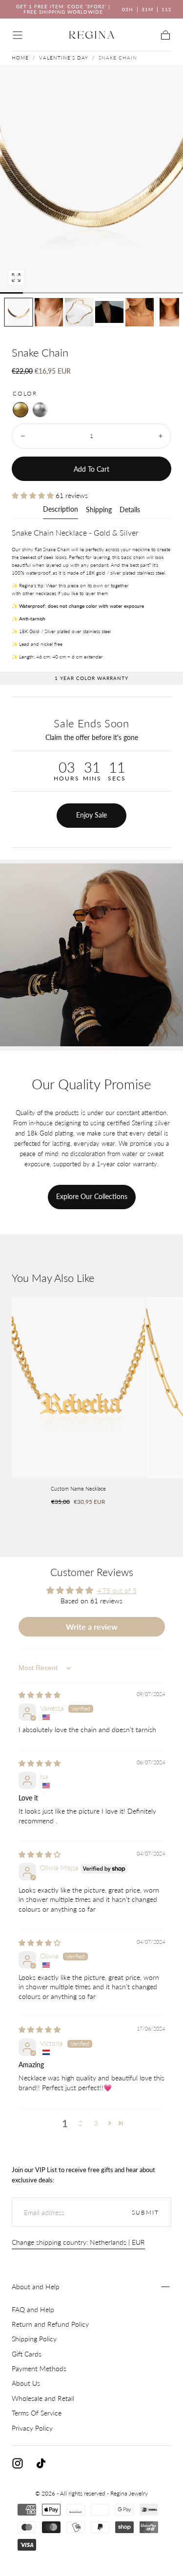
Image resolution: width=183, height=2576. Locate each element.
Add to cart (91, 469)
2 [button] (81, 2123)
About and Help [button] (36, 2286)
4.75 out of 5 (117, 1590)
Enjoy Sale (91, 815)
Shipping (99, 510)
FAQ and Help (33, 2309)
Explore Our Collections (92, 1196)
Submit (145, 2212)
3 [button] (96, 2123)
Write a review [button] (92, 1627)
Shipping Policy (34, 2339)
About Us (26, 2383)
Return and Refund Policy (50, 2324)
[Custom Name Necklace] (78, 1388)
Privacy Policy (32, 2428)
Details (130, 510)
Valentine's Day (64, 58)
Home (20, 58)
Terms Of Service (37, 2413)
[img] (40, 1695)
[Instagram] (18, 2463)
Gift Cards (27, 2354)
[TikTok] (41, 2463)
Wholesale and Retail (43, 2398)
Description (61, 509)
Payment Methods (39, 2368)
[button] (18, 35)
